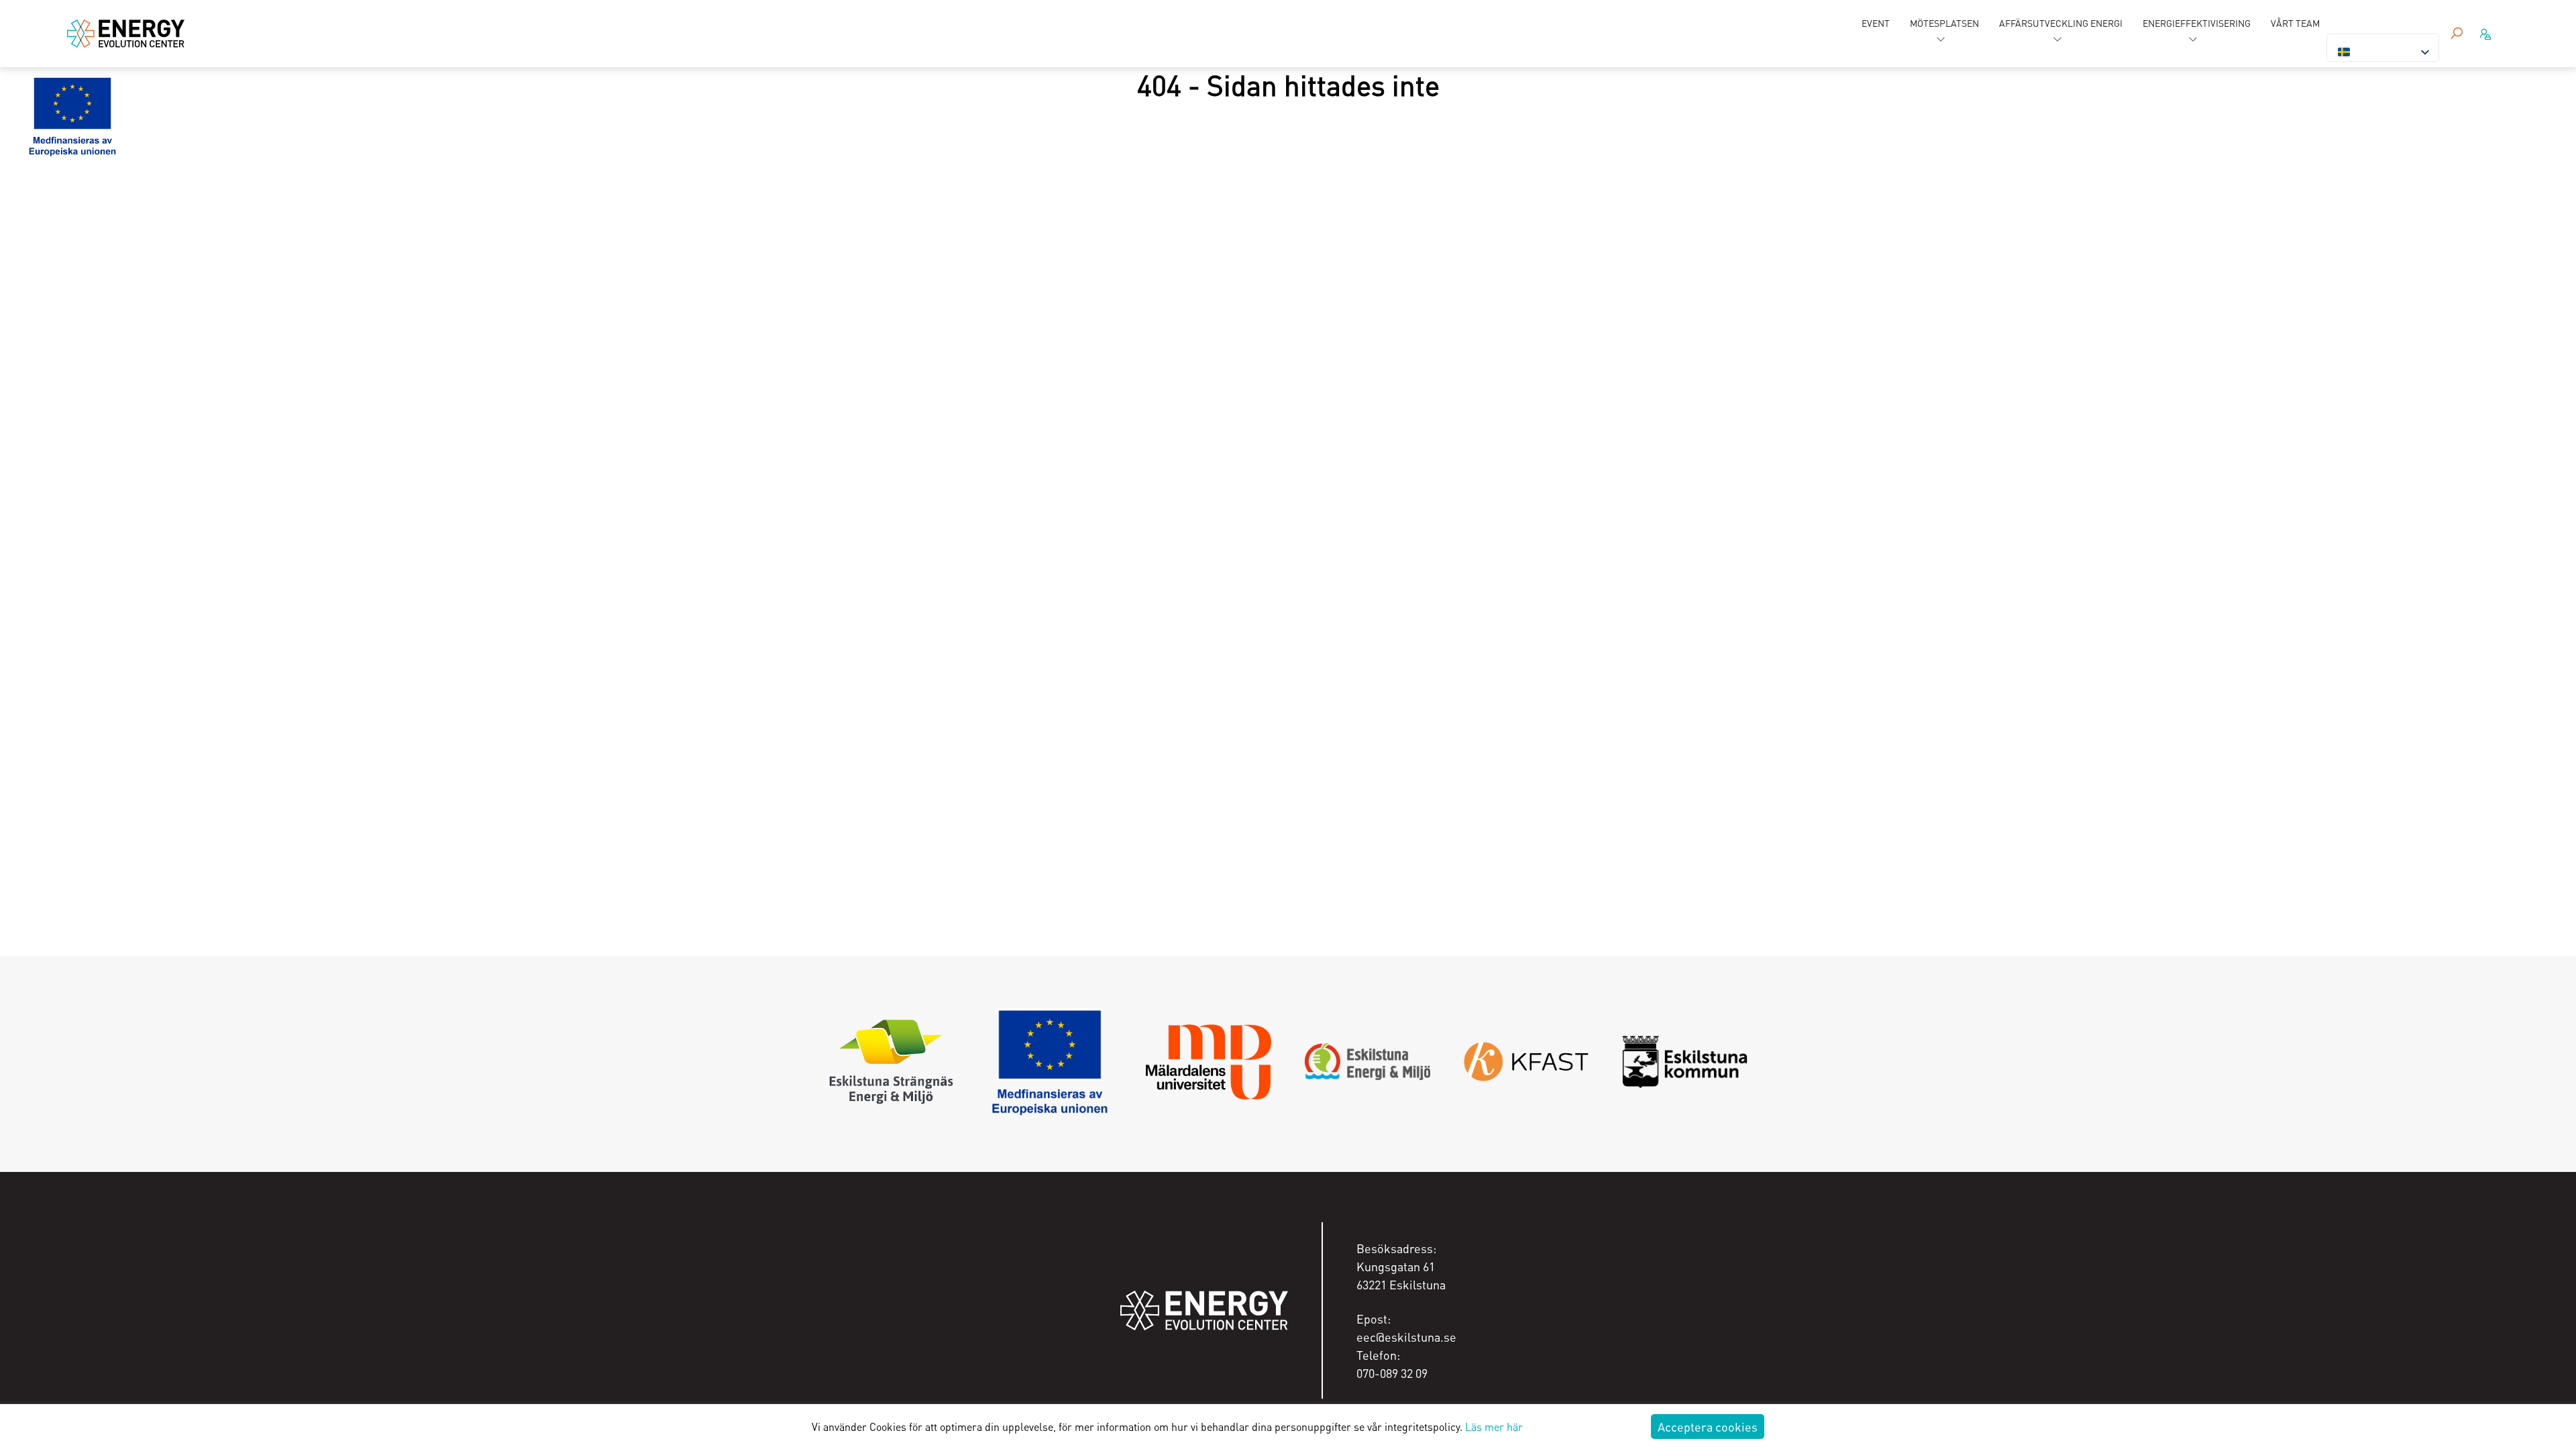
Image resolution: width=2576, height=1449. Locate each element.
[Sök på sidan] (2457, 34)
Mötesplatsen (1944, 23)
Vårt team (2295, 23)
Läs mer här (1494, 1427)
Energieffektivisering (2197, 23)
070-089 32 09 (1392, 1373)
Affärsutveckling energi (2061, 23)
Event (1876, 23)
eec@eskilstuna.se (1406, 1337)
